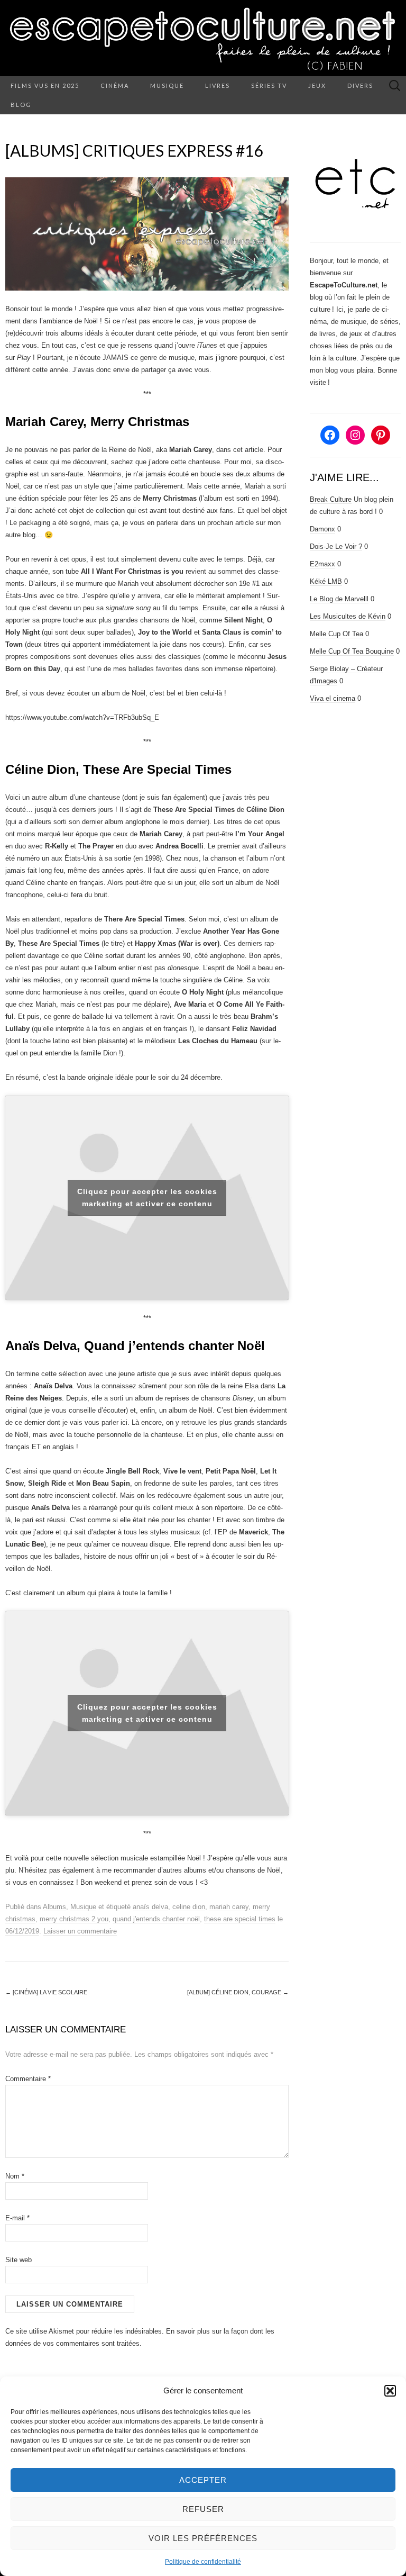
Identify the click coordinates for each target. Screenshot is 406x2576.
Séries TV (269, 85)
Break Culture (331, 499)
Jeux (317, 85)
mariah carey (229, 1907)
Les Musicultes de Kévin (348, 616)
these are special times (240, 1919)
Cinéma (115, 85)
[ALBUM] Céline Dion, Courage (238, 1992)
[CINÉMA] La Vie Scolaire (46, 1992)
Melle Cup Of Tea (336, 634)
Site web (19, 2260)
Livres (218, 85)
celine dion (189, 1907)
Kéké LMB (326, 581)
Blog (21, 105)
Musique (167, 85)
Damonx (322, 529)
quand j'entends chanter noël (156, 1919)
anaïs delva (150, 1907)
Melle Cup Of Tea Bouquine (352, 651)
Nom (15, 2176)
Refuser (203, 2509)
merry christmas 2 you (74, 1919)
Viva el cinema (333, 698)
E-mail (17, 2218)
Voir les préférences (203, 2538)
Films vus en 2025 (45, 85)
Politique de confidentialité (203, 2562)
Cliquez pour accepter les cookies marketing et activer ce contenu (147, 1197)
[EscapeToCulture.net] (203, 38)
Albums (54, 1907)
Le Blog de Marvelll (339, 599)
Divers (360, 85)
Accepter (203, 2480)
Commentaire (28, 2079)
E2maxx (322, 564)
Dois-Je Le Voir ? (336, 546)
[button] (390, 2391)
